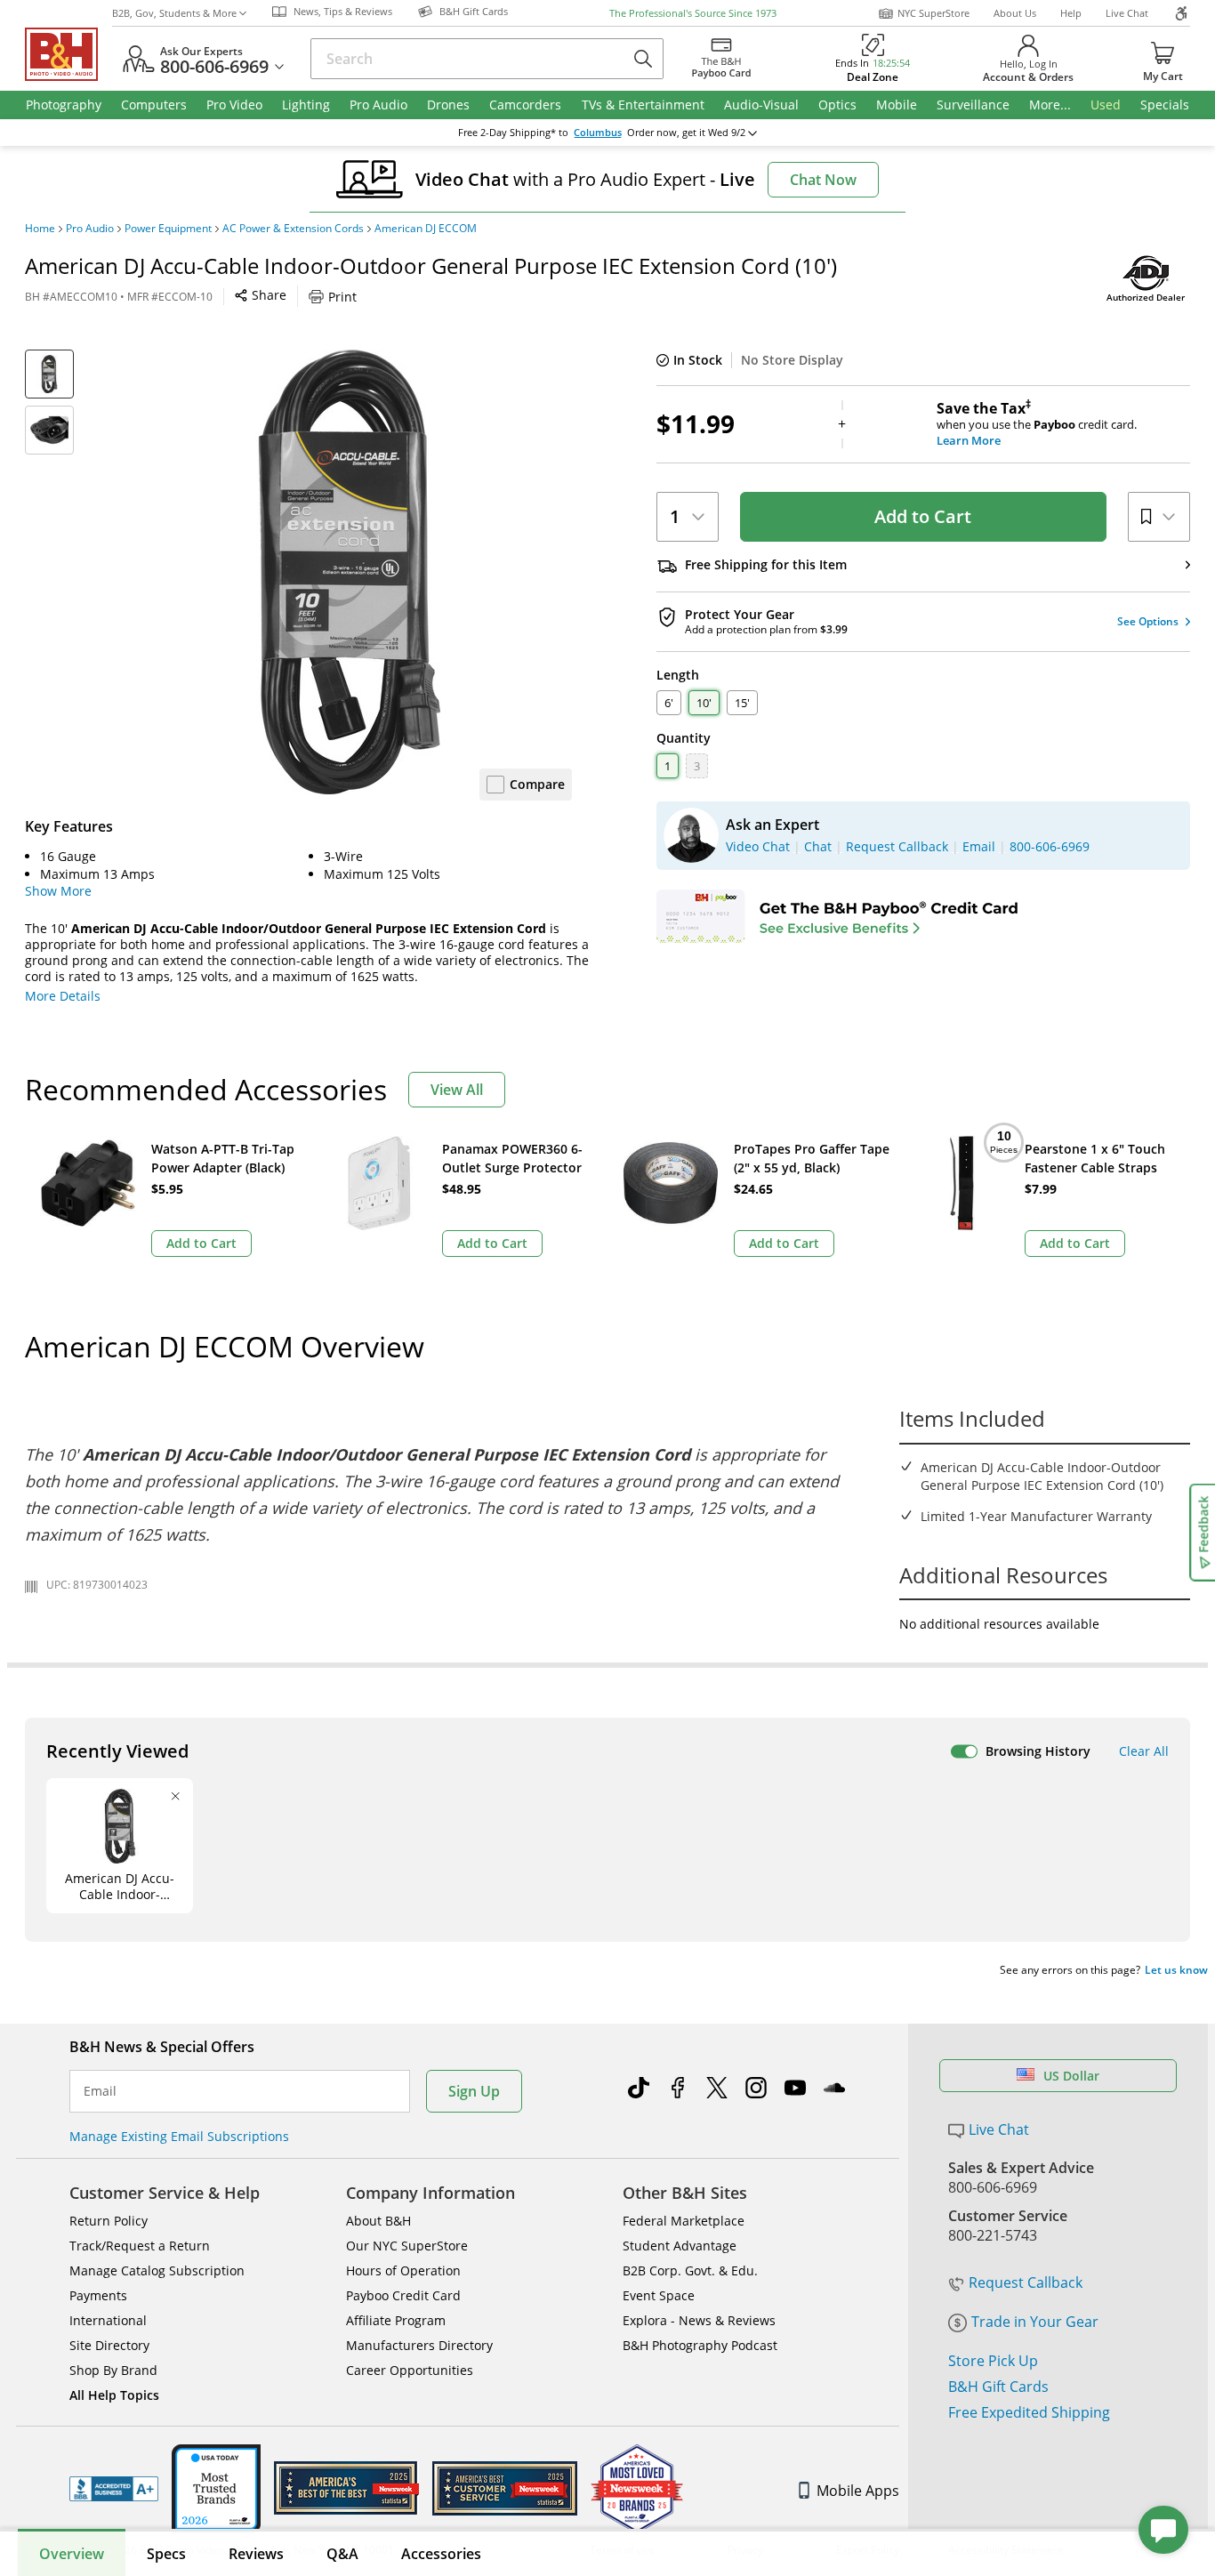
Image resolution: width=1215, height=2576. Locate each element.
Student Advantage (680, 2246)
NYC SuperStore (933, 13)
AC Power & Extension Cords (293, 229)
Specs (166, 2554)
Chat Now (823, 180)
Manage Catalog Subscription (157, 2270)
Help (1071, 13)
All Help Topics (114, 2395)
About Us (1015, 13)
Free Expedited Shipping (1029, 2412)
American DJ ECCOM (426, 229)
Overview (72, 2554)
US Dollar (1071, 2076)
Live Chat (1127, 13)
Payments (98, 2295)
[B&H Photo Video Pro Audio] (68, 54)
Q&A (342, 2554)
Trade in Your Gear (1035, 2322)
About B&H (378, 2221)
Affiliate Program (396, 2320)
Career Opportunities (410, 2370)
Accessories (441, 2554)
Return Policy (109, 2221)
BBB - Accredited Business (114, 2489)
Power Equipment (168, 229)
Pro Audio (90, 229)
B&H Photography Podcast (700, 2345)
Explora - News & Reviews (699, 2320)
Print (342, 297)
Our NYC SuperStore (407, 2246)
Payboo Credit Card (403, 2295)
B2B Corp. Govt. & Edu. (690, 2270)
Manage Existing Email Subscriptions (179, 2136)
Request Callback (1026, 2282)
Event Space (659, 2295)
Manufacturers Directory (419, 2345)
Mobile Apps (858, 2491)
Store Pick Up (993, 2361)
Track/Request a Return (140, 2246)
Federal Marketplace (684, 2221)
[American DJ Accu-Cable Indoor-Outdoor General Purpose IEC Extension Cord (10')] (350, 572)
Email (100, 2091)
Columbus (598, 133)
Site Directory (109, 2345)
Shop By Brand (113, 2370)
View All (457, 1090)
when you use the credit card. (1037, 424)
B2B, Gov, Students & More (174, 13)
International (108, 2320)
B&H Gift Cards (998, 2387)
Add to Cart (923, 516)
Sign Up (474, 2091)
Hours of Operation (403, 2270)
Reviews (256, 2554)
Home (40, 229)
